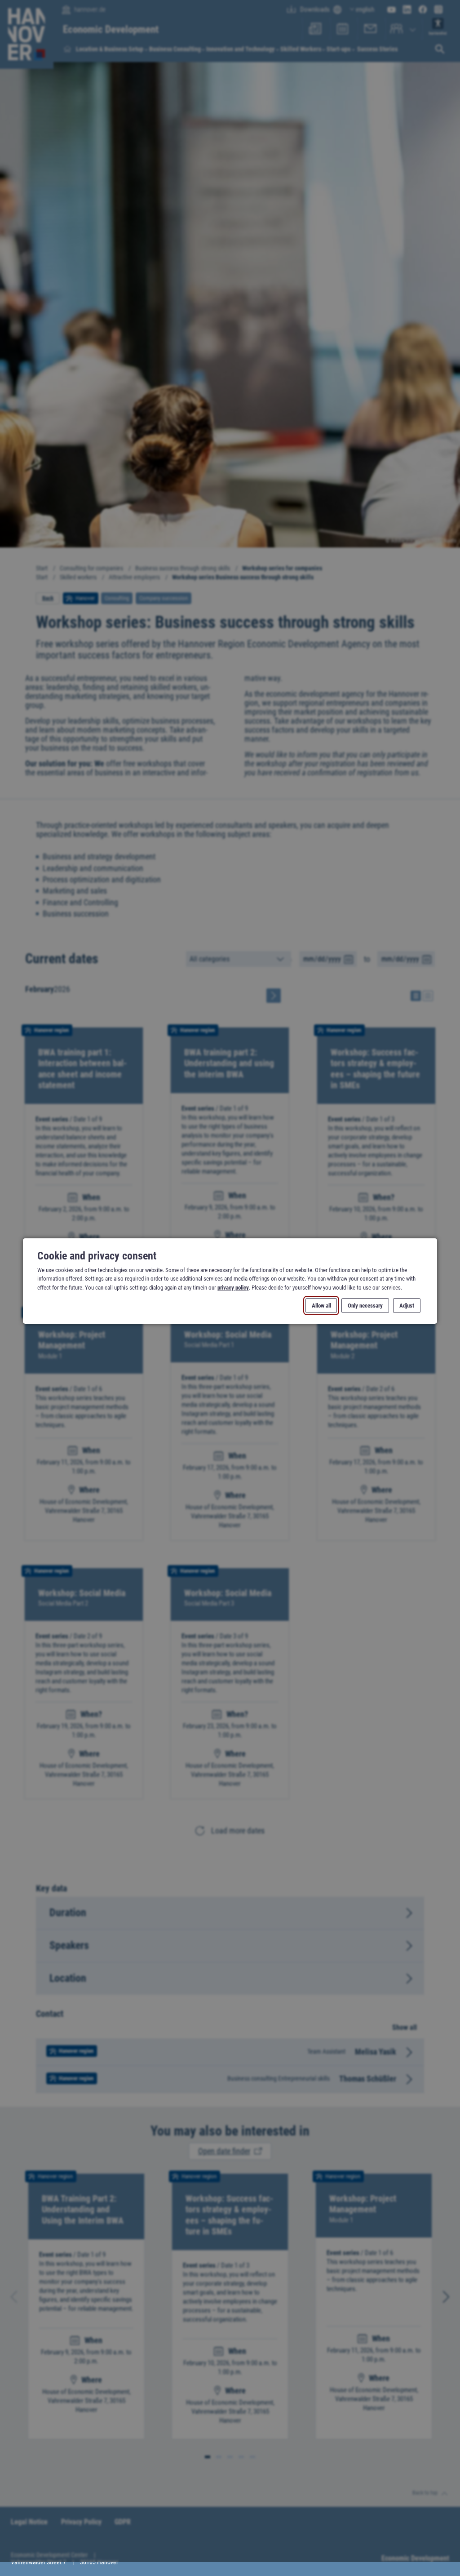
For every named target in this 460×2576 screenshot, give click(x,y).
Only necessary (365, 1306)
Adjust (407, 1306)
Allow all (321, 1306)
